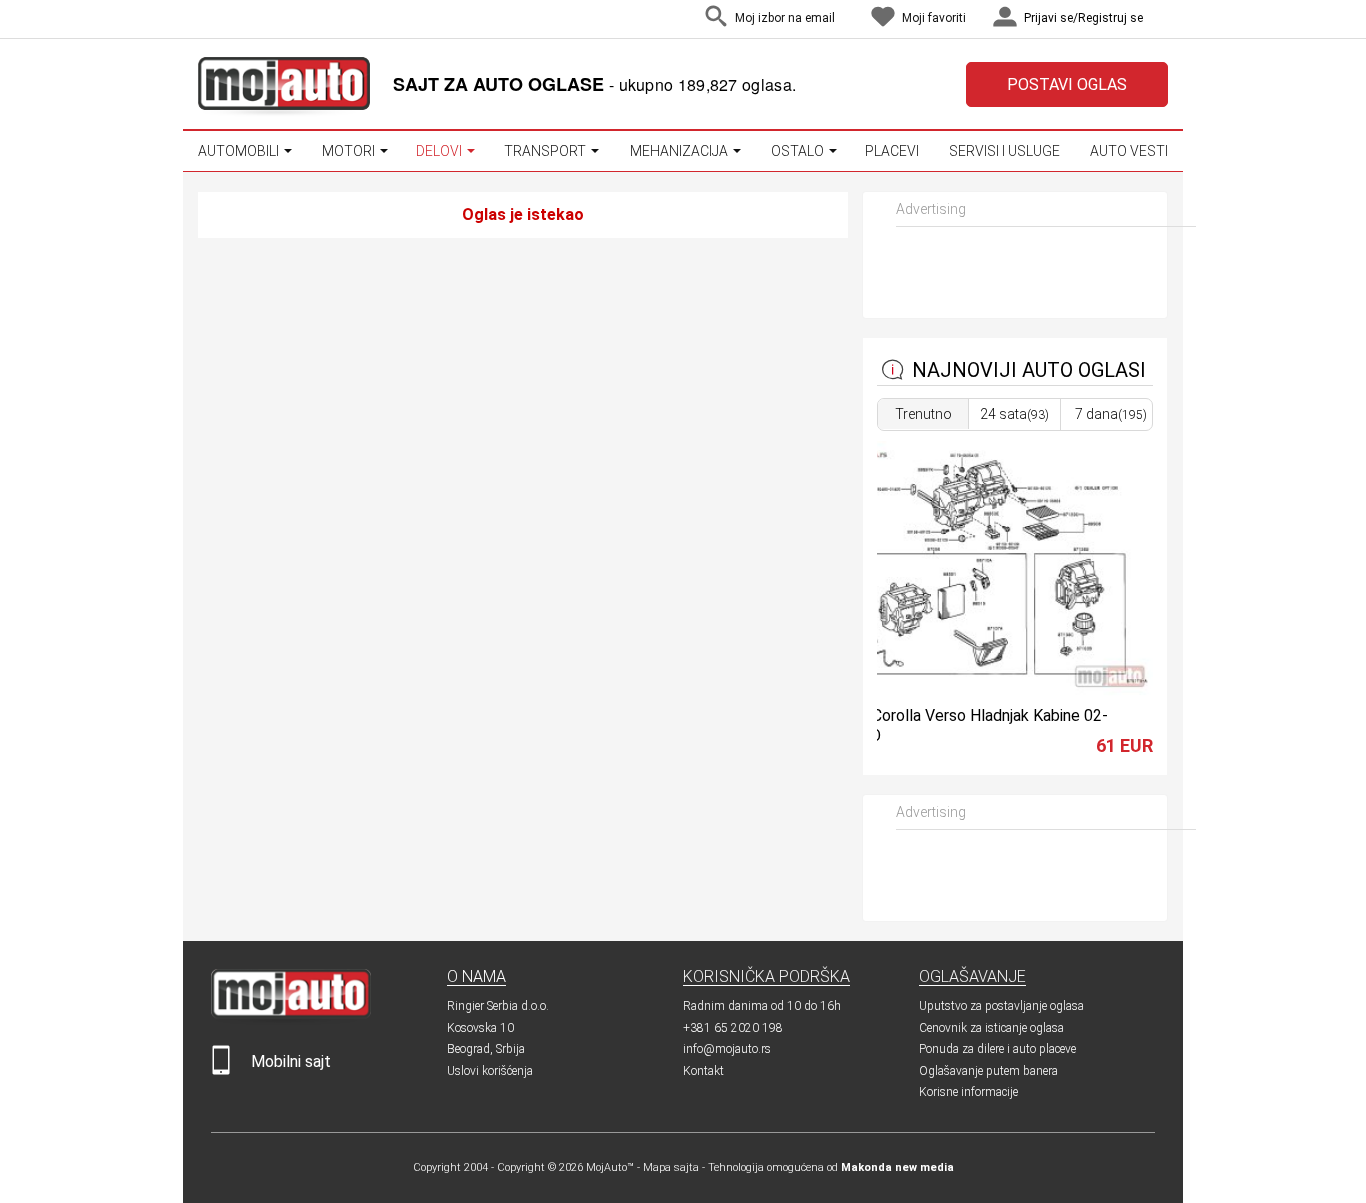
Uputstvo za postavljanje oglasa (1001, 1006)
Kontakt (703, 1071)
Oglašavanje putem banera (988, 1071)
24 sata (1014, 414)
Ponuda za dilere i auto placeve (997, 1049)
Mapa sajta (671, 1167)
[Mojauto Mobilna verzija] (221, 1070)
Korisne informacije (968, 1092)
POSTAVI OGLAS (1067, 84)
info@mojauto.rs (727, 1049)
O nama (476, 976)
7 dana (1111, 414)
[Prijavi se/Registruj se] (1163, 19)
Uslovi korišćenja (490, 1071)
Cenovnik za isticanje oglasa (991, 1028)
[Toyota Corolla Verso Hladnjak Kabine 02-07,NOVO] (983, 690)
